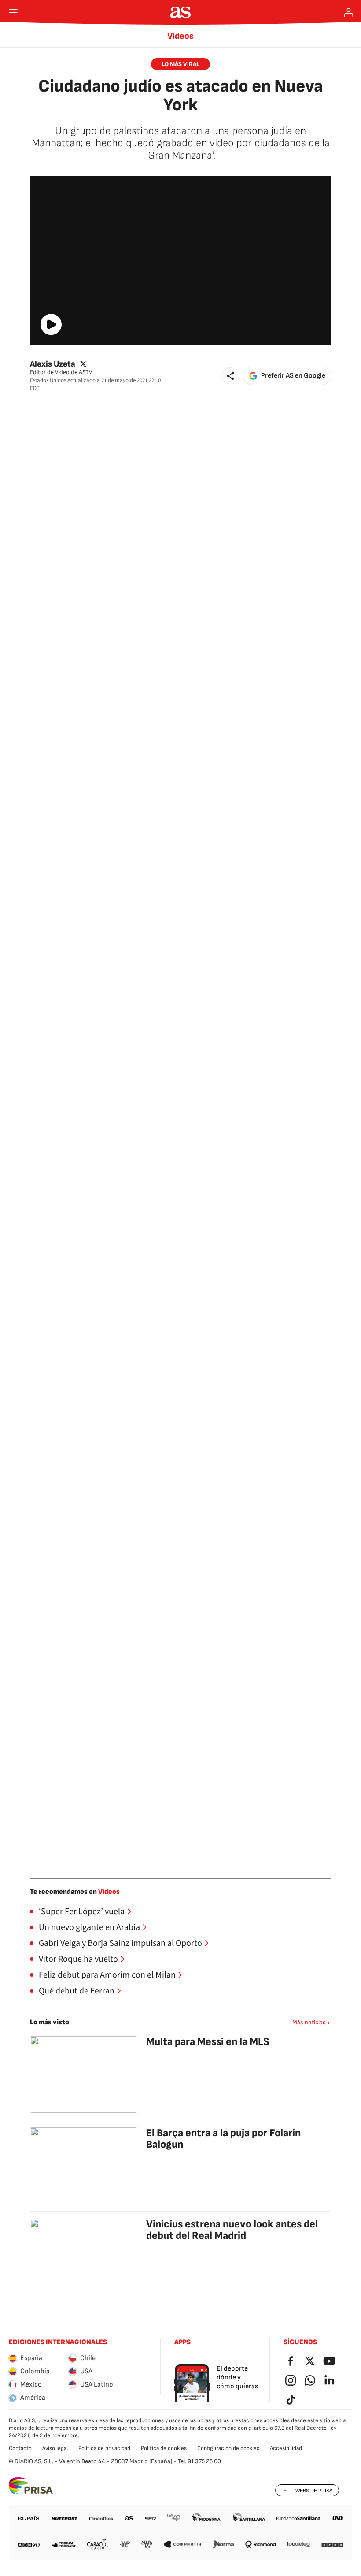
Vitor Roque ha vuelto (78, 1959)
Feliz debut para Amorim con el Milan (107, 1975)
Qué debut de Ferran (77, 1991)
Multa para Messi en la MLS (208, 2042)
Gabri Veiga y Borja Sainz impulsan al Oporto (120, 1943)
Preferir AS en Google (293, 376)
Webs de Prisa (314, 2491)
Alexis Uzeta (53, 364)
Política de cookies (164, 2448)
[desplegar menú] (13, 12)
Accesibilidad (286, 2448)
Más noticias (309, 2022)
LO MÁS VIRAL (180, 64)
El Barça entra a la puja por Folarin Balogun (223, 2139)
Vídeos (180, 36)
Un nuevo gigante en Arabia (89, 1927)
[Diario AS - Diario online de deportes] (181, 12)
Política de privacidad (104, 2448)
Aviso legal (55, 2448)
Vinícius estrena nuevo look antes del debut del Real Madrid (232, 2230)
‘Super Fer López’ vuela (82, 1912)
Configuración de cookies (228, 2448)
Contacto (20, 2448)
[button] (231, 376)
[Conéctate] (349, 12)
